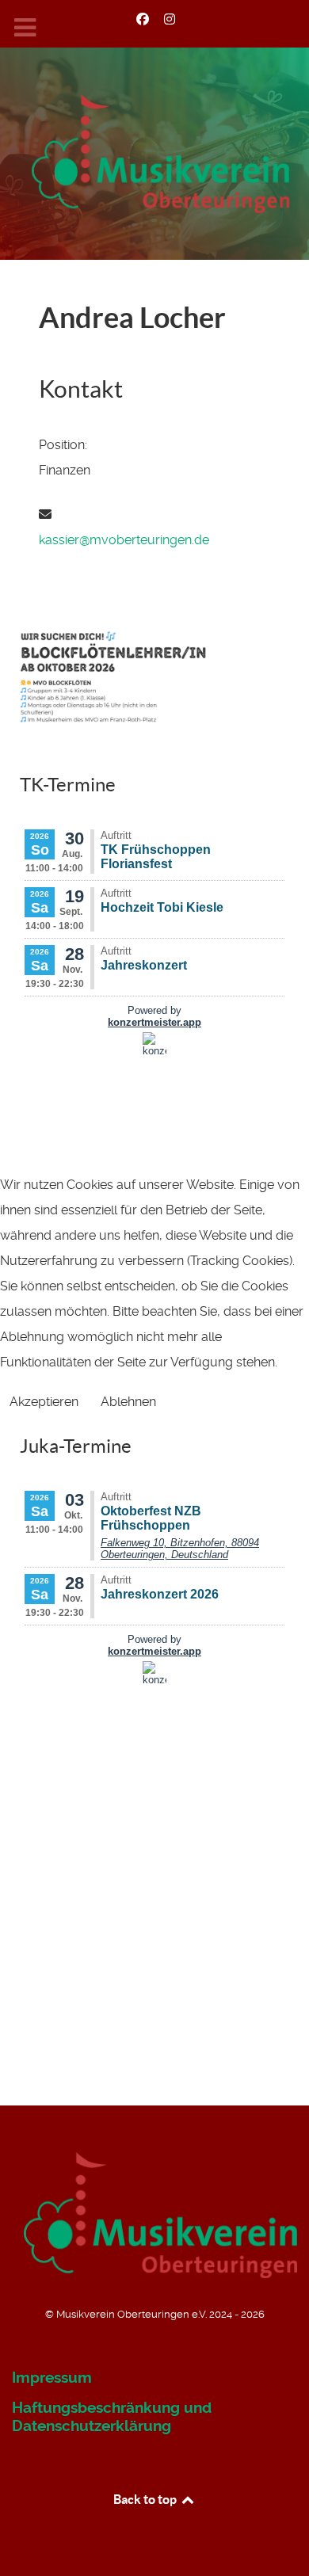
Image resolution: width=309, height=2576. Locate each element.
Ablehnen (128, 1402)
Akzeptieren (44, 1402)
